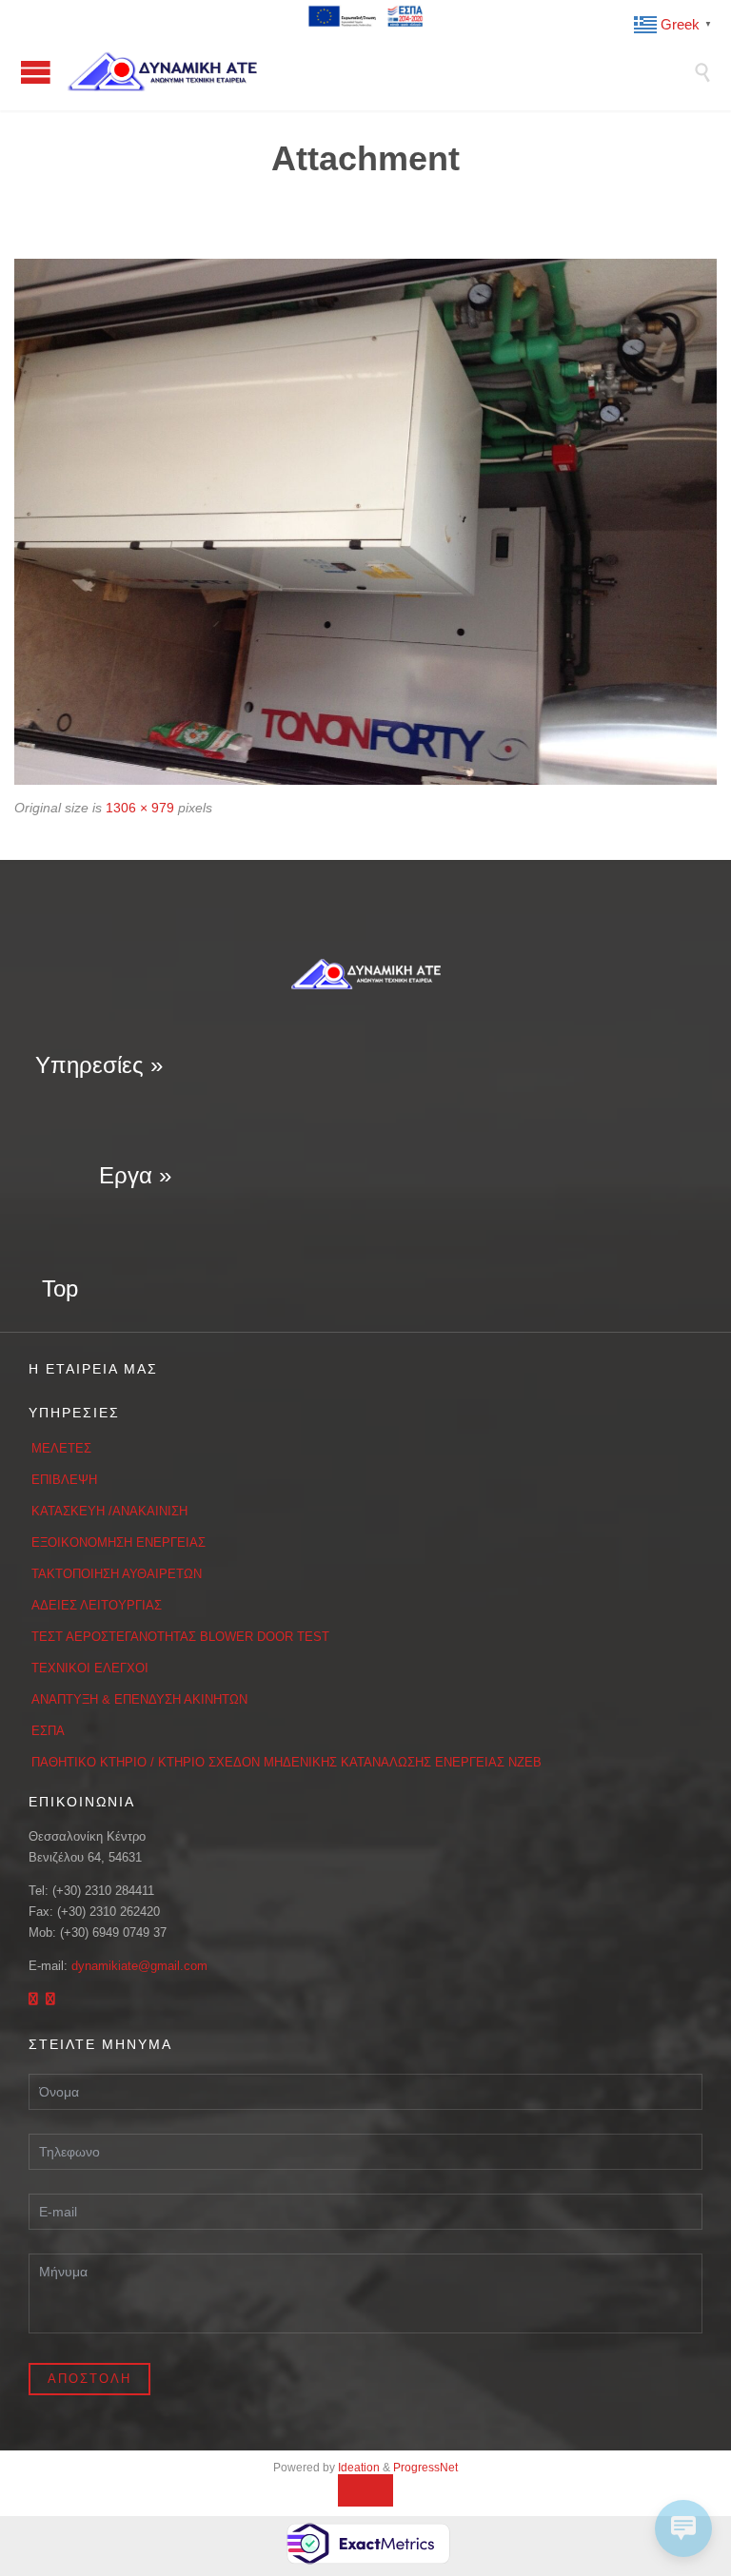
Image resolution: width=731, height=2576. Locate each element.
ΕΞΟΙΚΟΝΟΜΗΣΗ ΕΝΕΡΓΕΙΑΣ (119, 1542)
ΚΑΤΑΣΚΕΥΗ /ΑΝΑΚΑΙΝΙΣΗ (109, 1511)
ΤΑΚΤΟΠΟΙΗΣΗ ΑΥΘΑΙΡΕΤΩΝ (117, 1574)
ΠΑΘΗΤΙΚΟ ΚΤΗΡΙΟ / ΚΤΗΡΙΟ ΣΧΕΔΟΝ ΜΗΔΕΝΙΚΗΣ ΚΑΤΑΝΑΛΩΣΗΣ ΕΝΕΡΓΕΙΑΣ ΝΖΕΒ (286, 1762)
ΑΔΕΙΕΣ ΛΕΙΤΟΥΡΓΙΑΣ (97, 1605)
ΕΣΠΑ (48, 1731)
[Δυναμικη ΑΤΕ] (380, 71)
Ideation (359, 2468)
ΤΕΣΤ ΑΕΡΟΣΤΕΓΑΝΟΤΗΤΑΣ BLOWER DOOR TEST (180, 1637)
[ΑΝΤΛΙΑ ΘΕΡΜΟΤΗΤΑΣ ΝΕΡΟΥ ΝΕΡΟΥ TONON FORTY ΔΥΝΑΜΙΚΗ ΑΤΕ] (365, 522)
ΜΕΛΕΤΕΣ (61, 1448)
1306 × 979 (140, 808)
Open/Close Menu (36, 72)
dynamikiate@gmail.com (139, 1966)
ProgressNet (425, 2468)
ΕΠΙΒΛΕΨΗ (64, 1480)
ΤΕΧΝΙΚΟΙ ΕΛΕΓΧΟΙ (90, 1668)
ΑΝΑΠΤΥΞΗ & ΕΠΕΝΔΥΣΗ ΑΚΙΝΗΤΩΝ (139, 1699)
